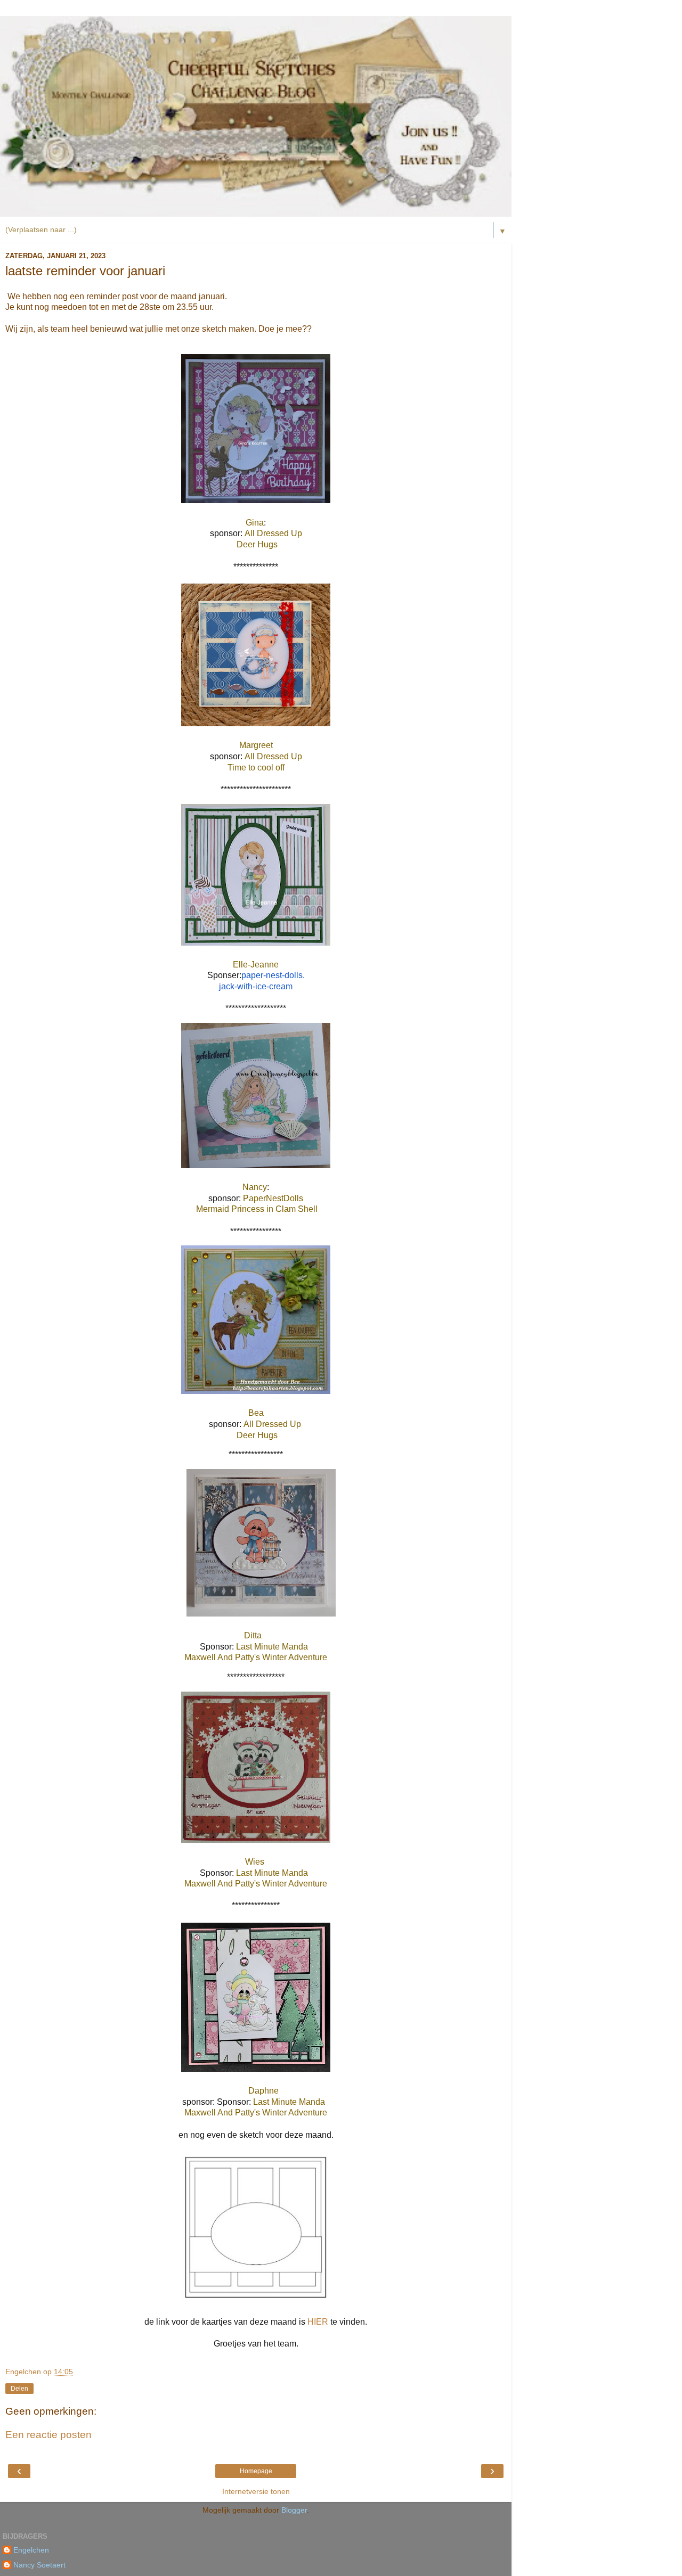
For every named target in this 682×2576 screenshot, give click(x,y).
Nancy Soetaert (39, 2565)
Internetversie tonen (256, 2491)
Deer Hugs (256, 544)
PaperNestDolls (273, 1198)
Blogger (294, 2510)
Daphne (263, 2091)
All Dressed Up (274, 533)
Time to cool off (256, 768)
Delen (19, 2389)
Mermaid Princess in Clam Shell (257, 1209)
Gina (255, 523)
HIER (318, 2322)
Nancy (255, 1187)
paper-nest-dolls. (273, 975)
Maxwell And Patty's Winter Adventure (256, 1657)
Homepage (256, 2471)
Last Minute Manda (272, 1647)
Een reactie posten (48, 2435)
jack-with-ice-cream (256, 986)
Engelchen (31, 2550)
